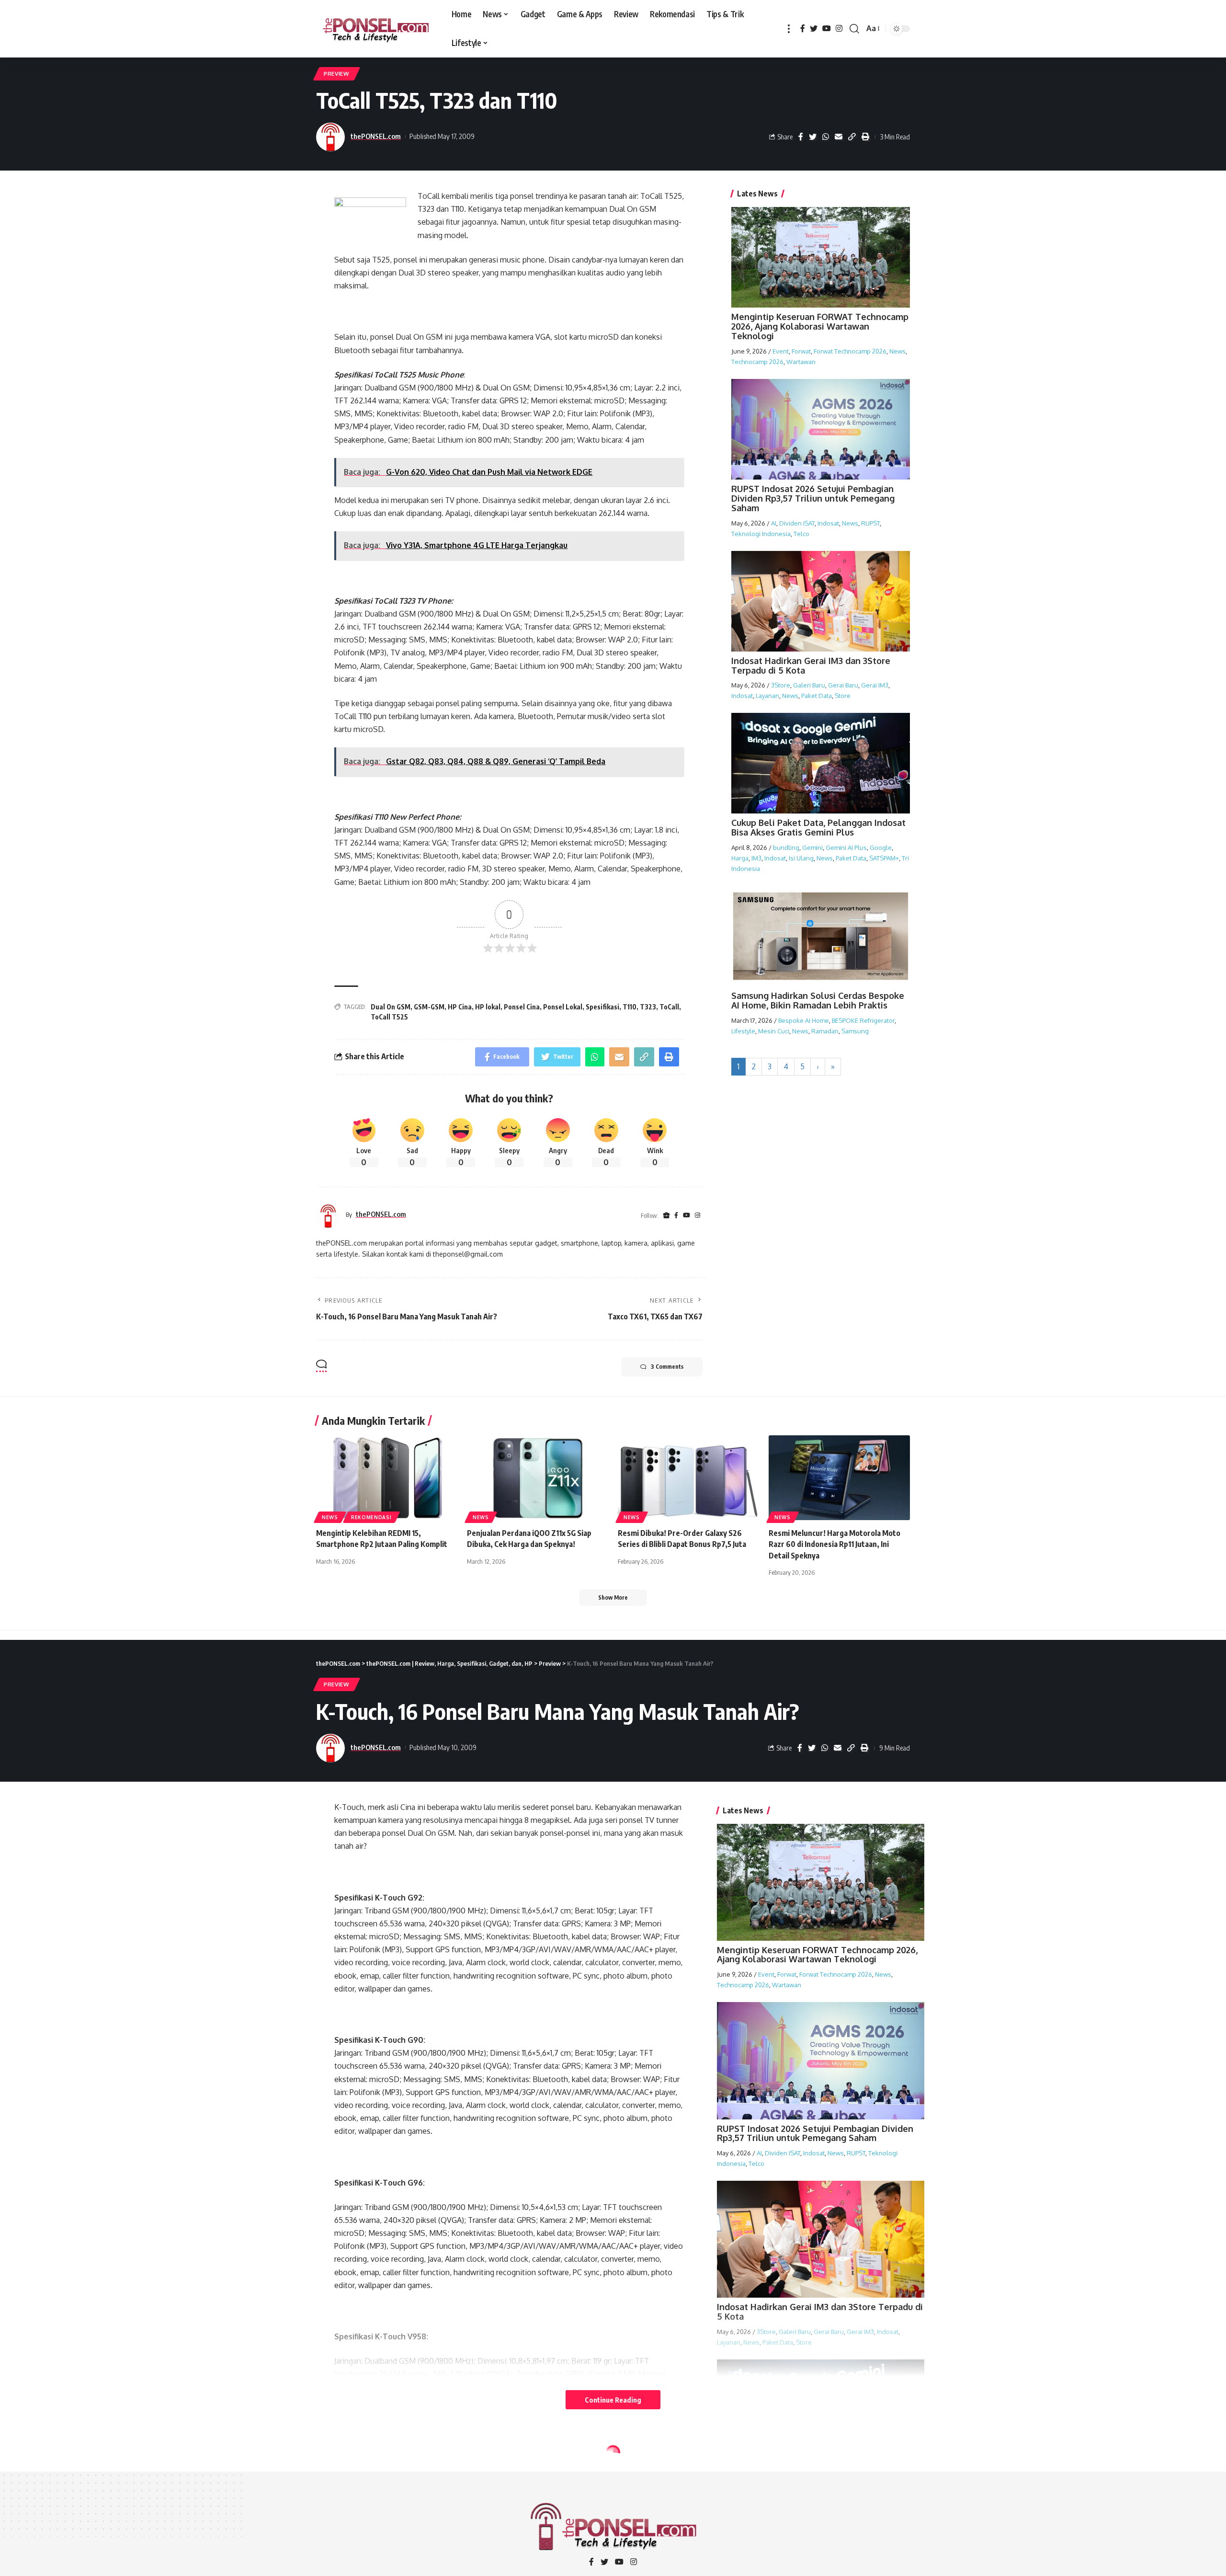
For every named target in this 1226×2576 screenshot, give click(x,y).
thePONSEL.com (376, 136)
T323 (648, 1007)
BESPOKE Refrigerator (863, 1020)
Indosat (828, 523)
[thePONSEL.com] (376, 29)
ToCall (669, 1007)
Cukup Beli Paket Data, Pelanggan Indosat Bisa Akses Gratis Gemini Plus (818, 827)
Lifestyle (743, 1031)
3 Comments (667, 1367)
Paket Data (817, 696)
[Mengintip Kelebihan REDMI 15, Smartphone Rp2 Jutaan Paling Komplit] (387, 1478)
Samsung (855, 1031)
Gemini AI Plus (846, 847)
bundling (786, 847)
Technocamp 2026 (757, 361)
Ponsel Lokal (563, 1007)
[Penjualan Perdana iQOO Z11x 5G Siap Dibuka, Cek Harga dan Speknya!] (538, 1478)
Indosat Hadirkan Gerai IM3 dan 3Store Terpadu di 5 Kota (811, 665)
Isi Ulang (801, 858)
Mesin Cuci (774, 1031)
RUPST (870, 523)
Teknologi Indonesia (761, 533)
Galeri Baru (809, 685)
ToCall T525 (389, 1017)
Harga (740, 858)
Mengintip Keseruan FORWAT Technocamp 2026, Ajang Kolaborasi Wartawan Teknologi (820, 326)
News (897, 351)
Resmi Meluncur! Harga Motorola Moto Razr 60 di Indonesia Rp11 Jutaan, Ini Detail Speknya (834, 1544)
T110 (630, 1007)
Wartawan (801, 361)
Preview (337, 74)
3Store (781, 685)
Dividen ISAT (797, 523)
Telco (801, 533)
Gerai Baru (843, 685)
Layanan (767, 696)
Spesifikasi (602, 1007)
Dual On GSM (391, 1007)
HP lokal (488, 1007)
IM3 (756, 858)
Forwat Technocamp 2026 (850, 351)
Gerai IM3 (875, 685)
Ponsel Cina (522, 1007)
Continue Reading (613, 2400)
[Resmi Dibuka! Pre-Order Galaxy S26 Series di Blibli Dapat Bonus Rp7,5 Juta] (688, 1478)
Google (881, 847)
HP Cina (460, 1007)
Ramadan (825, 1031)
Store (843, 696)
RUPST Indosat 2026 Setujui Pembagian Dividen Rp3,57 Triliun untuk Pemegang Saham (813, 498)
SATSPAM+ (884, 858)
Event (781, 351)
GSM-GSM (429, 1007)
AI (774, 523)
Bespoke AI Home (804, 1020)
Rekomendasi (371, 1517)
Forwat (801, 351)
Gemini (812, 847)
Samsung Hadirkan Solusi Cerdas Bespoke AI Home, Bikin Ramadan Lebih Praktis (818, 1000)
